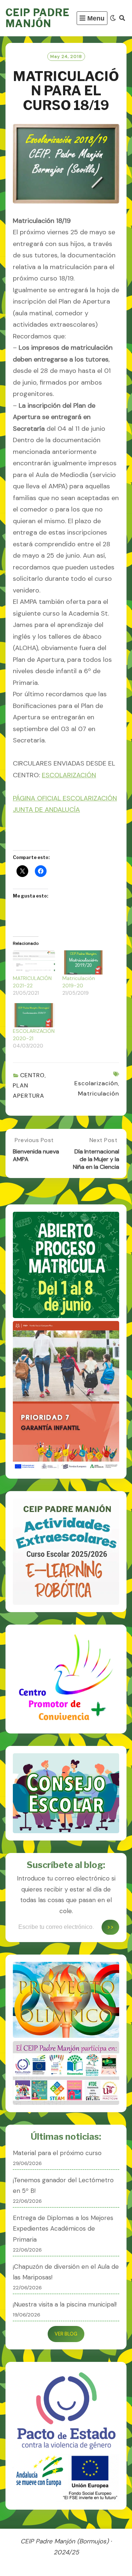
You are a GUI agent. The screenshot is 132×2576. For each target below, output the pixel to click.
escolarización (96, 1083)
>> (110, 1927)
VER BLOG (66, 2334)
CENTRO (32, 1075)
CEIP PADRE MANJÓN (38, 18)
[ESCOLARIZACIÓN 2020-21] (34, 1015)
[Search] (122, 18)
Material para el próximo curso (57, 2153)
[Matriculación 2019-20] (83, 962)
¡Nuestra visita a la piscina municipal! (65, 2304)
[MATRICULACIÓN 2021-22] (34, 962)
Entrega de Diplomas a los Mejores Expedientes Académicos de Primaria (63, 2229)
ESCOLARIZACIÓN (69, 775)
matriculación (99, 1093)
